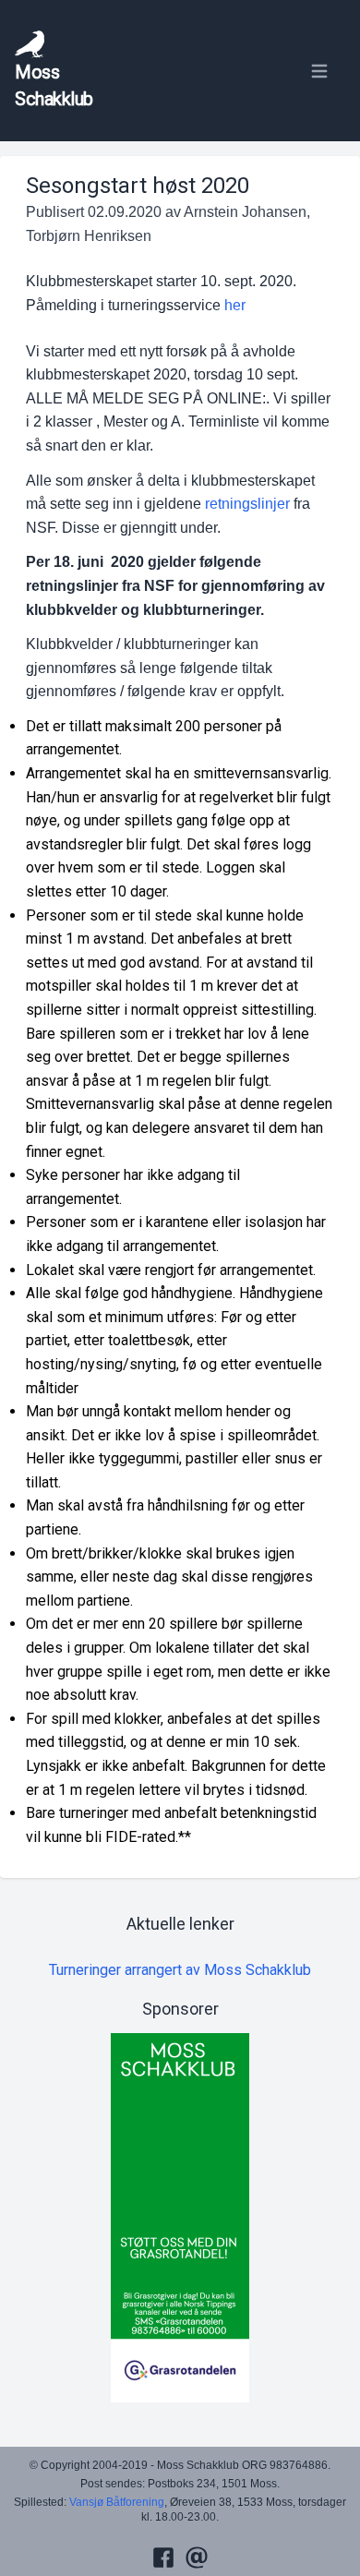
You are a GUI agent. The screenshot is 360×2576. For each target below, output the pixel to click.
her (235, 305)
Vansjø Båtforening (117, 2502)
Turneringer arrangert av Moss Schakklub (180, 1970)
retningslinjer (247, 504)
